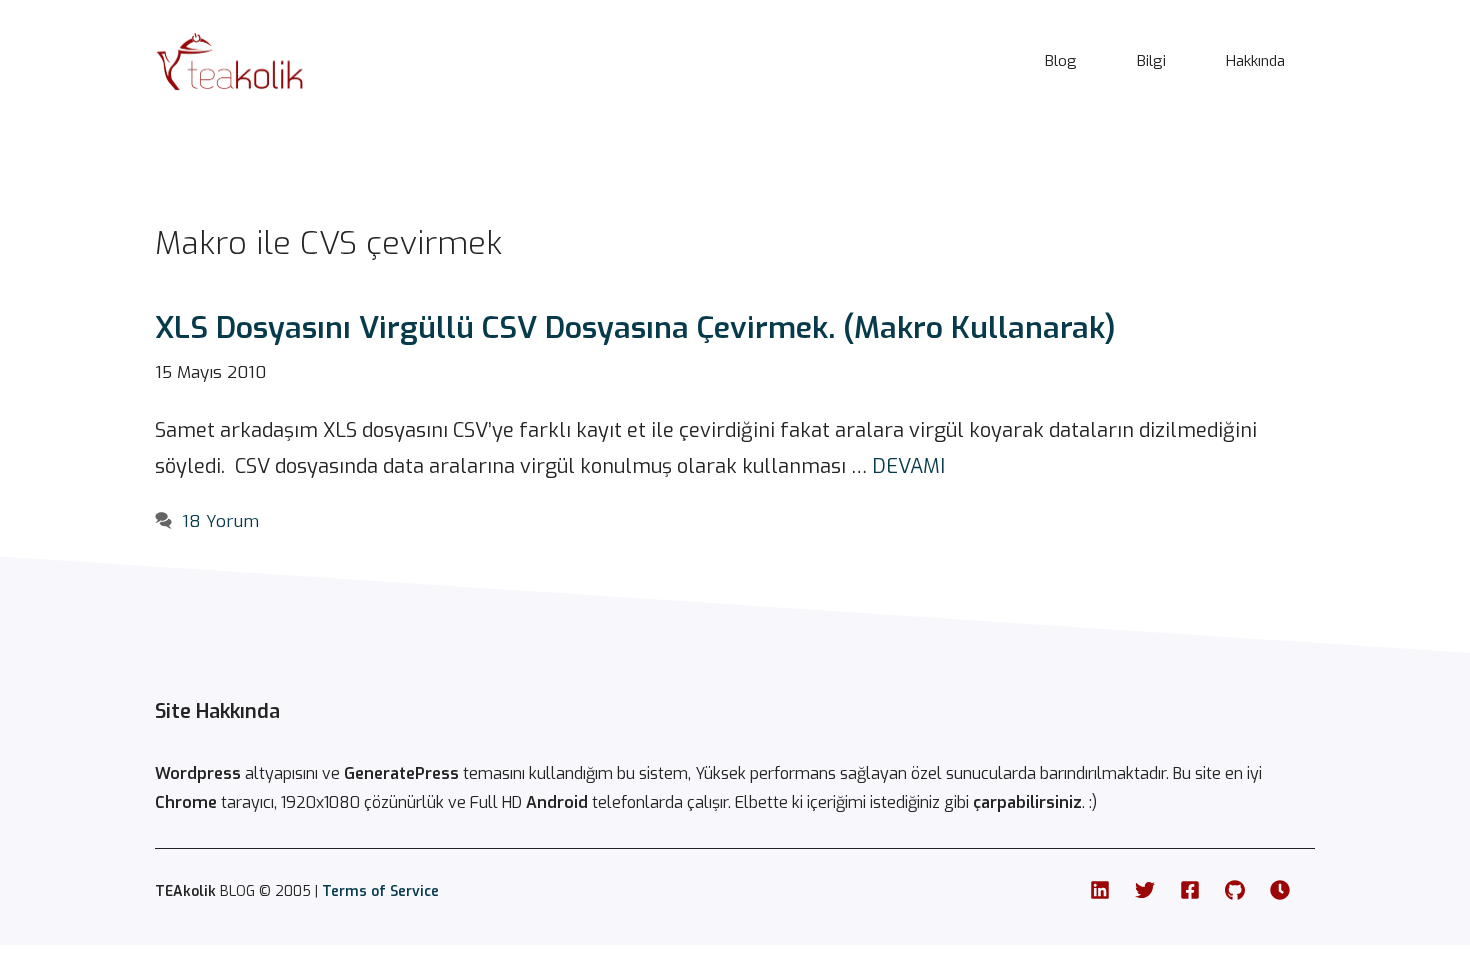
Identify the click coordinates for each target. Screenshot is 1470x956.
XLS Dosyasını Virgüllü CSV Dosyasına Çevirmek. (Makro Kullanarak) (635, 328)
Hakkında (1255, 61)
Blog (1061, 61)
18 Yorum (220, 521)
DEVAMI (908, 466)
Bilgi (1151, 61)
